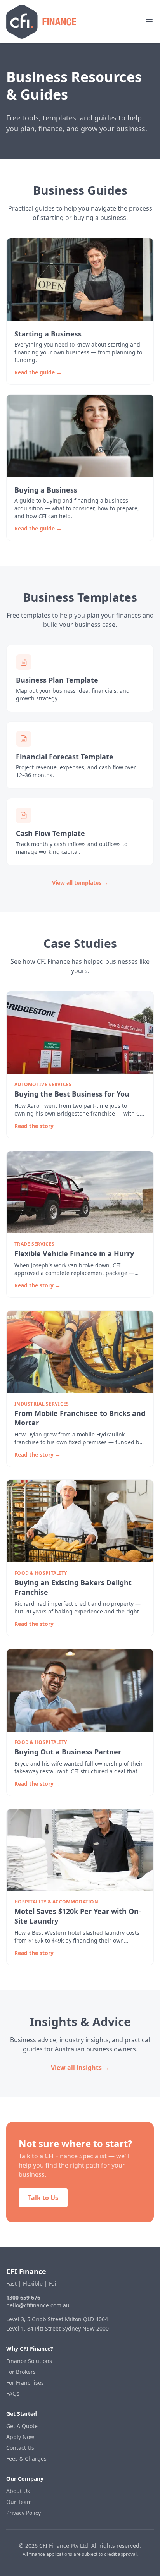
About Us (18, 2491)
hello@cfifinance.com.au (38, 2305)
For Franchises (25, 2383)
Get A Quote (22, 2426)
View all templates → (80, 883)
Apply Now (20, 2437)
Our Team (19, 2502)
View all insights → (80, 2068)
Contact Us (20, 2448)
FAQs (13, 2393)
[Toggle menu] (149, 22)
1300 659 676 (23, 2297)
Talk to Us (43, 2198)
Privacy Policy (23, 2513)
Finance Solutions (29, 2361)
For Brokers (21, 2372)
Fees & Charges (26, 2458)
